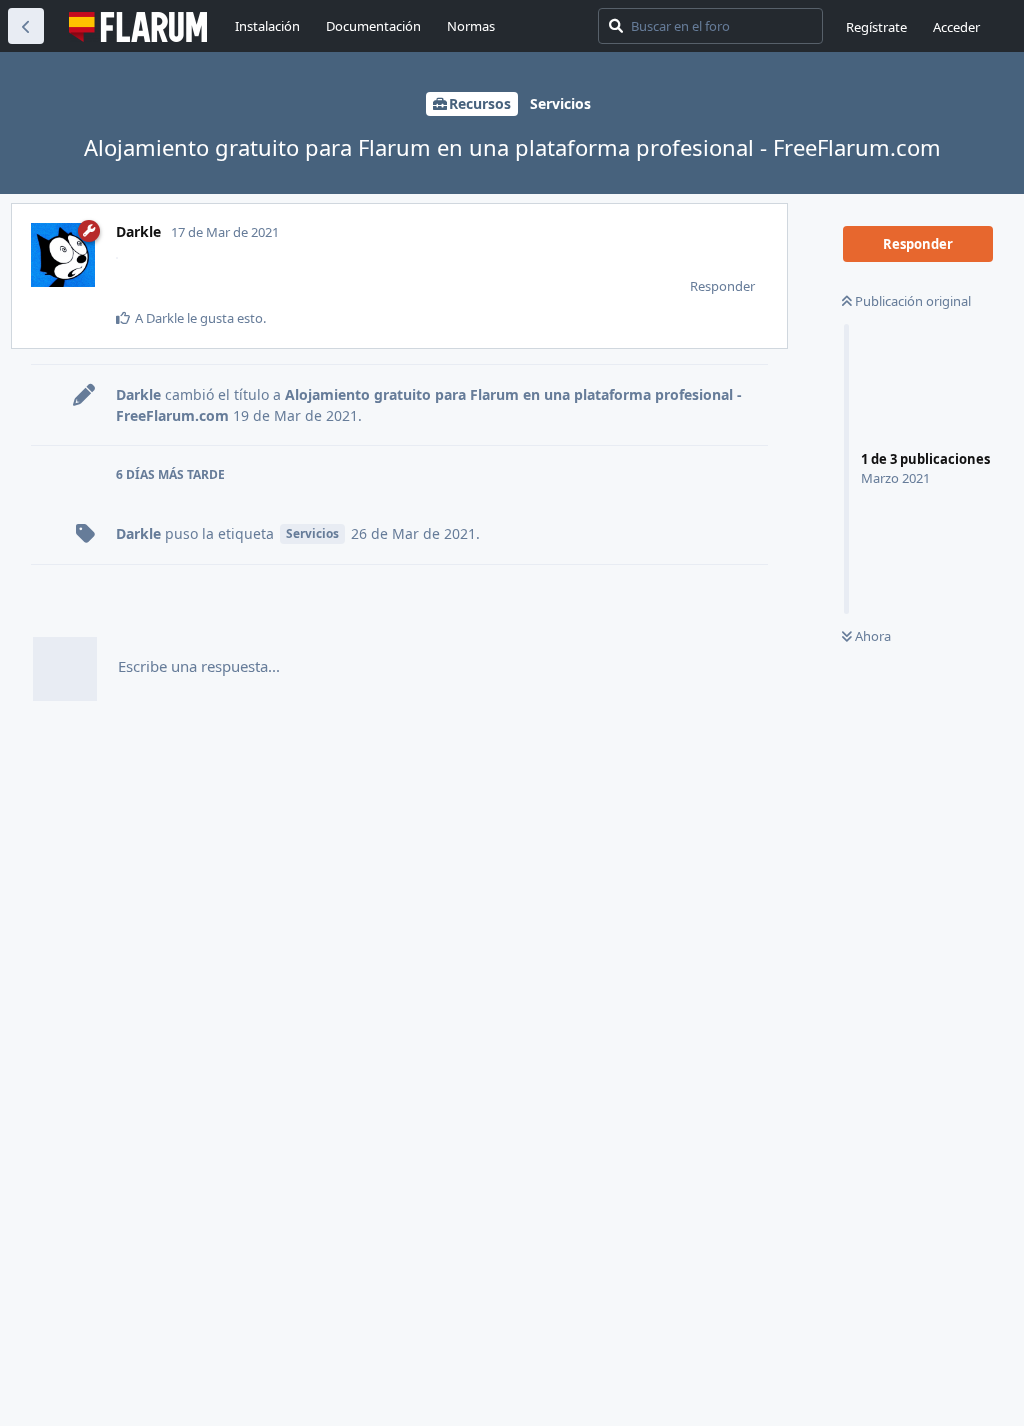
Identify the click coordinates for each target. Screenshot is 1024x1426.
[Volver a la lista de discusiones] (26, 26)
